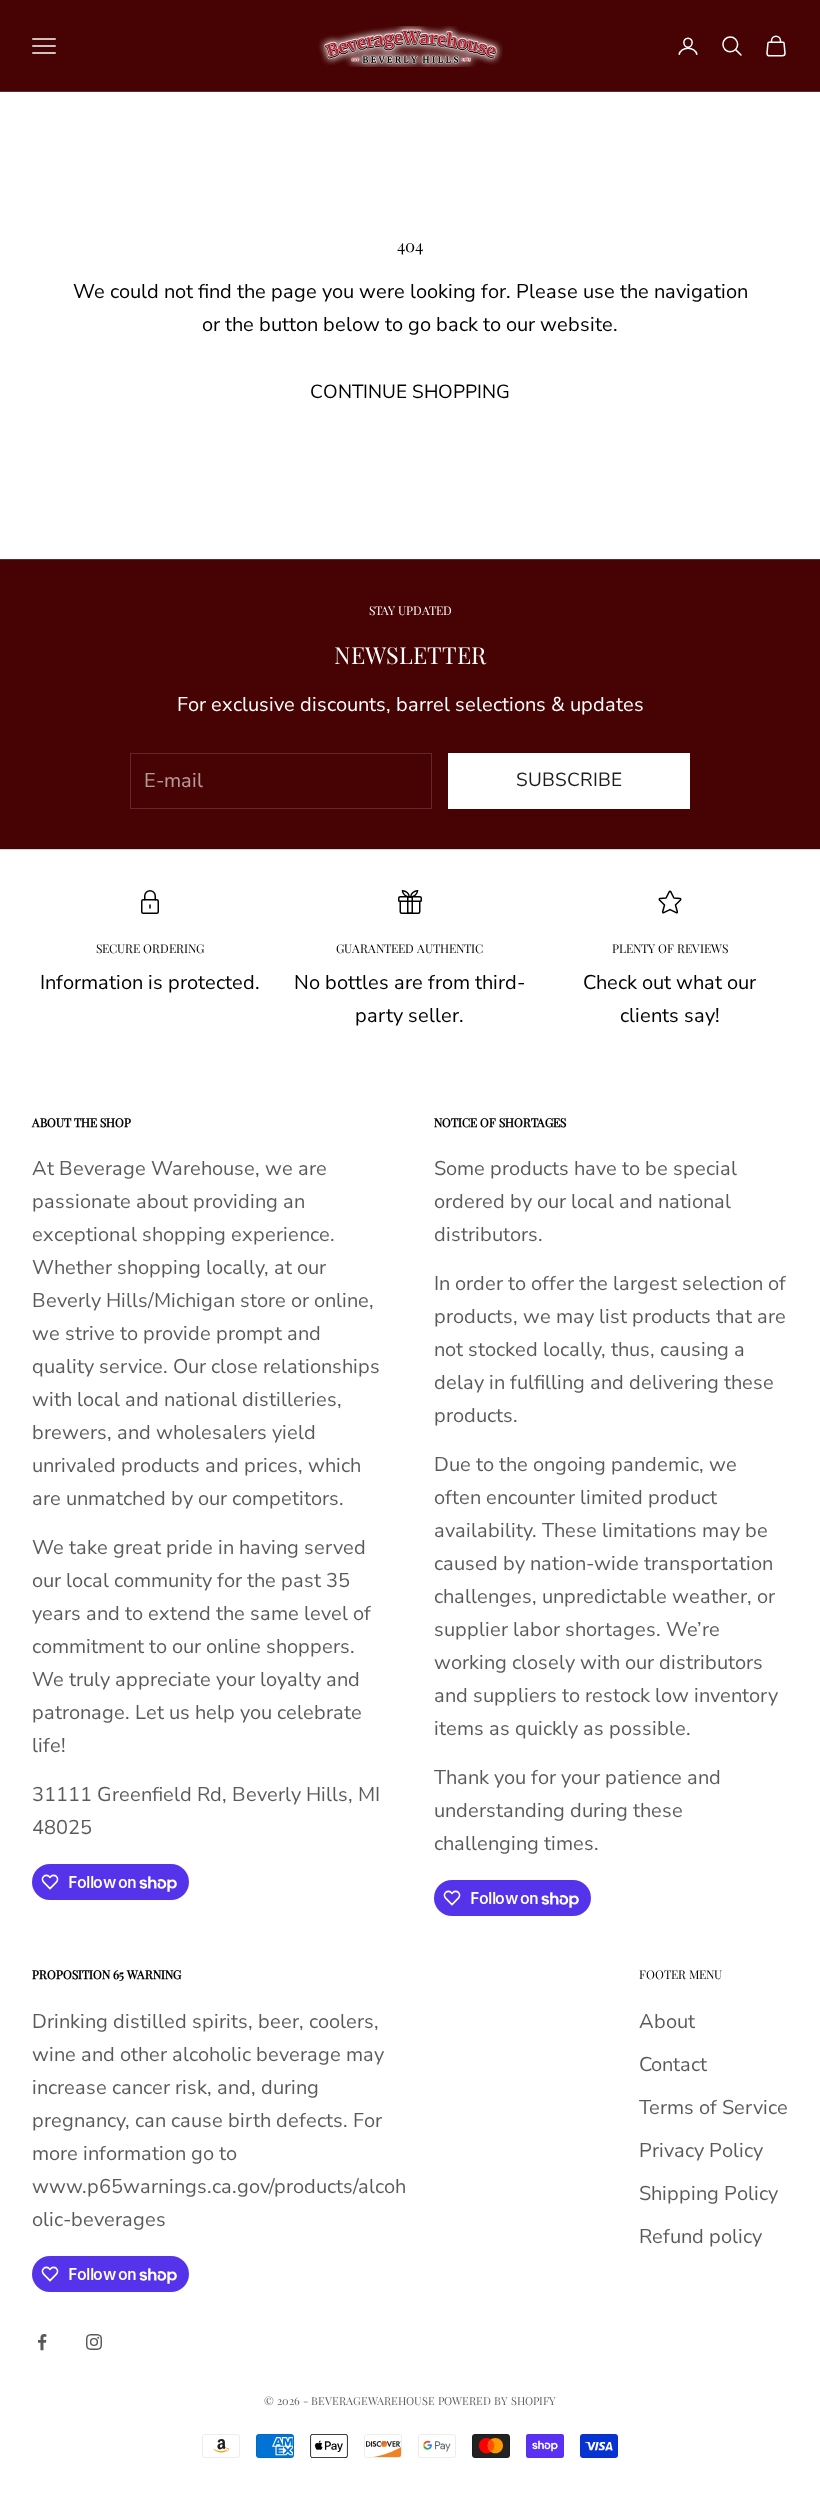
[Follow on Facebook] (42, 2342)
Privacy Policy (701, 2150)
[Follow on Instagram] (94, 2342)
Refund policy (700, 2236)
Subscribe (569, 780)
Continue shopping (410, 392)
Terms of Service (713, 2107)
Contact (673, 2064)
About (667, 2021)
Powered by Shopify (497, 2400)
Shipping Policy (708, 2193)
